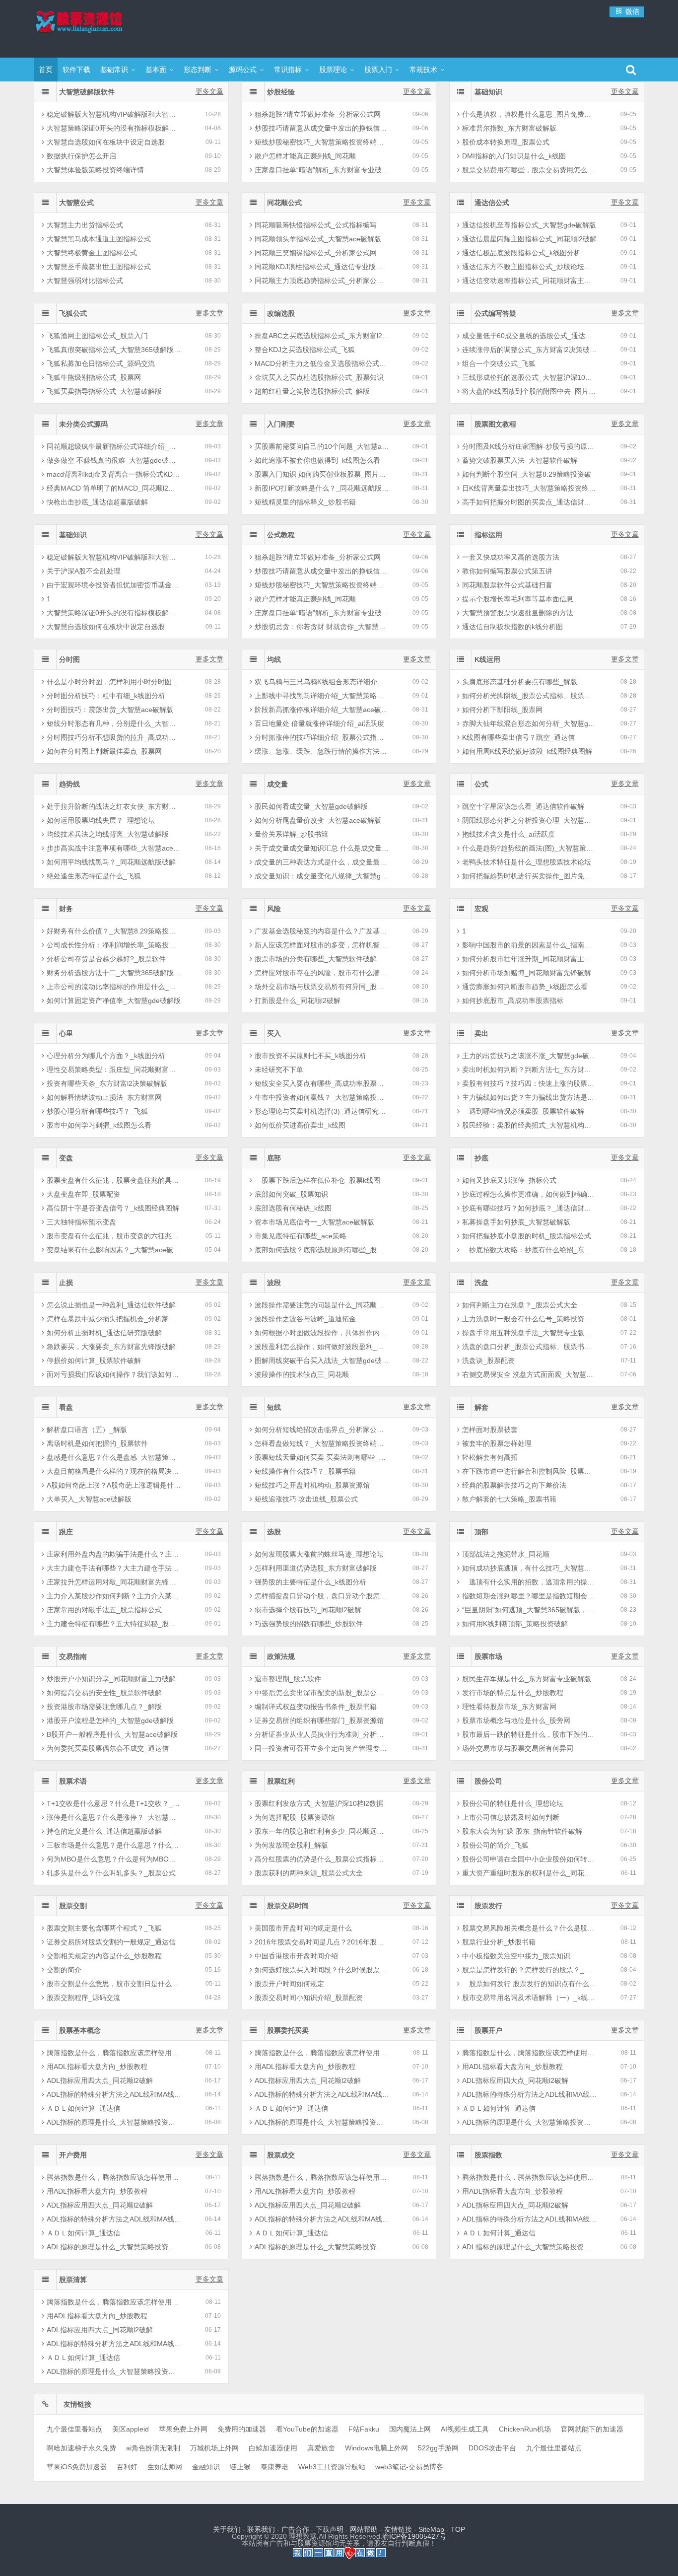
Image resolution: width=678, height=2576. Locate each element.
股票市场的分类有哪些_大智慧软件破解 (316, 959)
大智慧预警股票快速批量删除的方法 (518, 613)
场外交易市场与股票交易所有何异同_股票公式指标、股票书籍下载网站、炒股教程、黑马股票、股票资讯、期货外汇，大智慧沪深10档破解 (322, 987)
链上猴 (240, 2467)
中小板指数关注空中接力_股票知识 (516, 1956)
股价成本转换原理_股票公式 (506, 142)
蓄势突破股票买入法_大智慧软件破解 (520, 460)
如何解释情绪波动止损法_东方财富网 (104, 1097)
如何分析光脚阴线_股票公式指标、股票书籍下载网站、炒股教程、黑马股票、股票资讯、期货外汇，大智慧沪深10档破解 (529, 696)
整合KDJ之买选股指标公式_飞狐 (305, 350)
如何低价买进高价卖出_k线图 (300, 1125)
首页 (46, 70)
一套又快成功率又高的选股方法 (511, 557)
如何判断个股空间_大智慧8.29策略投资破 (527, 474)
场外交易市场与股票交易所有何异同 (518, 1748)
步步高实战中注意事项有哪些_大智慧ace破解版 (114, 848)
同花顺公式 (284, 203)
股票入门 (378, 70)
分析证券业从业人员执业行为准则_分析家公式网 (322, 1734)
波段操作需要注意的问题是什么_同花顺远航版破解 (322, 1305)
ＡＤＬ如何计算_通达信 (83, 2108)
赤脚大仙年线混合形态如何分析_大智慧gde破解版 (529, 723)
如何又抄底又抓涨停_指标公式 (509, 1180)
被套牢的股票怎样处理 (497, 1443)
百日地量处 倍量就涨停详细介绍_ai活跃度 (319, 723)
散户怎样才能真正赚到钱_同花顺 (305, 156)
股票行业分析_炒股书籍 (499, 1942)
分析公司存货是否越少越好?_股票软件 (106, 959)
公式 (481, 784)
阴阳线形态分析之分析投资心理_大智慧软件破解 (529, 820)
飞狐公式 (73, 313)
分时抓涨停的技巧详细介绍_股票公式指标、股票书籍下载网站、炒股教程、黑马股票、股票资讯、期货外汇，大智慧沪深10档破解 (322, 737)
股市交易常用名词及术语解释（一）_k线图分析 (529, 1998)
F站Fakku (364, 2429)
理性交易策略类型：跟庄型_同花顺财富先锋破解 (114, 1070)
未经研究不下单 (279, 1070)
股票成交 (281, 2155)
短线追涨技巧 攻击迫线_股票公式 (306, 1499)
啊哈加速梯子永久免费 (81, 2448)
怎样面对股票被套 (490, 1430)
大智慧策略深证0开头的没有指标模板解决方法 (114, 128)
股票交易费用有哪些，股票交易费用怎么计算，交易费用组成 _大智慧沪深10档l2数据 (529, 170)
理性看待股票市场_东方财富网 (509, 1707)
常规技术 (423, 70)
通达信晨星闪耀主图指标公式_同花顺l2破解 (529, 239)
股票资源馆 (98, 27)
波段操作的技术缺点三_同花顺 (302, 1374)
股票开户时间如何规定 (289, 1984)
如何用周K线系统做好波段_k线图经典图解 (527, 751)
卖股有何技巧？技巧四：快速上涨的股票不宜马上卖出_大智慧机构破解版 (529, 1083)
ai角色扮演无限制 (153, 2448)
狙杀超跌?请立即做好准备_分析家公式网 (318, 114)
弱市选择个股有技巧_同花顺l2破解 (308, 1610)
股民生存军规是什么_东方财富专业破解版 (527, 1679)
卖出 (481, 1033)
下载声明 (330, 2529)
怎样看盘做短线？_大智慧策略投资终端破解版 (322, 1443)
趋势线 (69, 784)
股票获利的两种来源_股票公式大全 (309, 1873)
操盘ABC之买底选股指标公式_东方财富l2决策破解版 (322, 336)
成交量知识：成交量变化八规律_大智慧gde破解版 (322, 876)
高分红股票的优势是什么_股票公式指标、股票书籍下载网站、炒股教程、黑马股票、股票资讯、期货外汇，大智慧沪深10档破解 (322, 1859)
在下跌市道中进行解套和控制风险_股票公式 (529, 1471)
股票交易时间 (288, 1906)
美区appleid (131, 2429)
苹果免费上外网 (183, 2429)
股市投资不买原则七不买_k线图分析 (310, 1056)
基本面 (156, 70)
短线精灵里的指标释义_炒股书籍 (305, 502)
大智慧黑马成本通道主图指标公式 (99, 239)
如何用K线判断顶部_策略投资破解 (515, 1624)
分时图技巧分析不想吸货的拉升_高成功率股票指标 (114, 737)
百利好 (127, 2467)
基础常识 (114, 70)
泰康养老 (274, 2467)
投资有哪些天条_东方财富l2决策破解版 (107, 1083)
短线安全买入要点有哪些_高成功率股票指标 (322, 1083)
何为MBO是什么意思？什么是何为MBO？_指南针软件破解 (114, 1859)
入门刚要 (281, 424)
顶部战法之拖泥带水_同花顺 (506, 1554)
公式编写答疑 (495, 313)
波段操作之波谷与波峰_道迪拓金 (305, 1319)
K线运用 (487, 659)
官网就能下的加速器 (592, 2429)
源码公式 (243, 70)
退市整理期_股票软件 (288, 1679)
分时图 (69, 659)
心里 (66, 1033)
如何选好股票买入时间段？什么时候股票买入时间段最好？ (322, 1970)
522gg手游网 (438, 2448)
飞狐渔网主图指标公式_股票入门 (97, 336)
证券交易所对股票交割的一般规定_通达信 (111, 1942)
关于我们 (227, 2529)
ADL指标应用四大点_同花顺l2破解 (100, 2080)
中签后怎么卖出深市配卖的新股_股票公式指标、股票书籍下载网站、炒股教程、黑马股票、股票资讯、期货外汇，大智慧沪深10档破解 (322, 1693)
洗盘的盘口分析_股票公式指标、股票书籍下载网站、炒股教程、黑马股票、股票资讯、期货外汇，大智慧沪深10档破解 (529, 1347)
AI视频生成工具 (465, 2429)
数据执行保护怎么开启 (81, 156)
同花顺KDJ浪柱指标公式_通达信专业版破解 (322, 267)
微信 (631, 11)
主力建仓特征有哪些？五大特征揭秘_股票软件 (114, 1624)
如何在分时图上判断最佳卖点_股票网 (104, 751)
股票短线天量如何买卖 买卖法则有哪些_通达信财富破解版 (322, 1457)
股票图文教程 (495, 424)
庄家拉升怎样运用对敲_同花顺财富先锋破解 (114, 1582)
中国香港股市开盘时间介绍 (296, 1956)
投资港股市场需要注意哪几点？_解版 (104, 1707)
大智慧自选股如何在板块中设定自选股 (106, 142)
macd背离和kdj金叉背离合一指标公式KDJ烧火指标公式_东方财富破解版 (114, 474)
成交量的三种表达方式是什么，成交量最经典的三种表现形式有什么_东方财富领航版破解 (322, 862)
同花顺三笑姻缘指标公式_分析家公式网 (316, 253)
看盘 (66, 1407)
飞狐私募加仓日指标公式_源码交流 (101, 363)
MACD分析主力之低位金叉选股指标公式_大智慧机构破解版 (322, 363)
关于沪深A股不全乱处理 (84, 571)
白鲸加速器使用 (273, 2448)
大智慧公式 (76, 203)
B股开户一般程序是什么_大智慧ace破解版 (112, 1734)
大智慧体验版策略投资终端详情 (95, 170)
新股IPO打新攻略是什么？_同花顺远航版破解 (322, 488)
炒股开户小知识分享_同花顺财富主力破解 (111, 1679)
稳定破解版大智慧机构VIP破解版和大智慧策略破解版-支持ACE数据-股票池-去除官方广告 (114, 114)
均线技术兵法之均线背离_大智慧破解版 (108, 834)
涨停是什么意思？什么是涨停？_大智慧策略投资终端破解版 (114, 1817)
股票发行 (488, 1906)
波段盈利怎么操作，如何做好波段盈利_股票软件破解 (322, 1347)
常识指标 (288, 70)
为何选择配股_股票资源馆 (295, 1817)
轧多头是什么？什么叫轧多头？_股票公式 (111, 1873)
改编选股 (281, 313)
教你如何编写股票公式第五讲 (507, 571)
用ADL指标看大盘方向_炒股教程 (97, 2067)
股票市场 (488, 1656)
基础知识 (488, 92)
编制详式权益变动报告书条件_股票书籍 (316, 1707)
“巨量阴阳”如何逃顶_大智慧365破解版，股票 (529, 1610)
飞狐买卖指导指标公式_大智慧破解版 (104, 391)
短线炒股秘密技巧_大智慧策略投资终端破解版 (322, 142)
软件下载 (76, 70)
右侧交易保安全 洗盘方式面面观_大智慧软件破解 (529, 1374)
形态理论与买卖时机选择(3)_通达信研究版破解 (322, 1111)
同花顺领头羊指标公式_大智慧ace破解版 (318, 239)
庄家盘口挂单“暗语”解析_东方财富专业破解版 (322, 170)
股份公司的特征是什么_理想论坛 (513, 1803)
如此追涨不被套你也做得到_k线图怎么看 (317, 460)
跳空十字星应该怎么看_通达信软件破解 (523, 806)
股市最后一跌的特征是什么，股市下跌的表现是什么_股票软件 (529, 1734)
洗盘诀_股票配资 (488, 1360)
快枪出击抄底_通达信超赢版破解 (97, 502)
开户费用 (73, 2155)
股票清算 (73, 2280)
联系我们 (261, 2529)
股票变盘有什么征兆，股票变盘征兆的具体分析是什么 (114, 1180)
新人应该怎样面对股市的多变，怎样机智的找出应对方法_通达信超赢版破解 (322, 945)
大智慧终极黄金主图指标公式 (92, 253)
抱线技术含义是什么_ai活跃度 (508, 834)
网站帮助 (364, 2529)
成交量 (277, 784)
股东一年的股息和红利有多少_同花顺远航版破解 (322, 1831)
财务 (66, 909)
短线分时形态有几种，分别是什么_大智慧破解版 (114, 723)
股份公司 (488, 1781)
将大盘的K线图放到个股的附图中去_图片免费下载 (529, 391)
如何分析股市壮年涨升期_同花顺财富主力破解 (529, 959)
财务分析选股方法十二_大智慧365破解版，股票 (114, 973)
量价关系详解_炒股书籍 (291, 834)
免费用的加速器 (242, 2429)
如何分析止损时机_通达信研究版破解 (104, 1333)
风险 (274, 909)
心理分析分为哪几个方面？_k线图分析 (106, 1056)
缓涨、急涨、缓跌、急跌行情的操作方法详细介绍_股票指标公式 (322, 751)
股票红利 (281, 1781)
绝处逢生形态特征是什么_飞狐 (94, 876)
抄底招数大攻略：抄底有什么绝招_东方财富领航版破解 (529, 1250)
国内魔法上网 (410, 2429)
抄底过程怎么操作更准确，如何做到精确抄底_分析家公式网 (529, 1194)
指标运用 (488, 535)
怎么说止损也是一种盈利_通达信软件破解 (111, 1305)
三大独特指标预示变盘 (81, 1222)
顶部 (481, 1532)
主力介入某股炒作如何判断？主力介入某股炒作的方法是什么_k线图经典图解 (114, 1596)
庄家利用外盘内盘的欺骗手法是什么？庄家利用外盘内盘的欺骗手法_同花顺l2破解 (114, 1554)
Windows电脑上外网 (376, 2448)
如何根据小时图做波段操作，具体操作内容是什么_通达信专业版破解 (322, 1333)
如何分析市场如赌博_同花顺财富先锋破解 (527, 973)
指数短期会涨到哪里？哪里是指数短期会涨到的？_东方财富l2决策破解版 (529, 1596)
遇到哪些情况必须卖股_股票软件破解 (523, 1111)
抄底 (481, 1158)
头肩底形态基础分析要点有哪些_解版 (520, 682)
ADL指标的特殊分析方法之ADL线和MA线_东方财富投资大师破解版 (114, 2094)
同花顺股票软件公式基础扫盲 (507, 585)
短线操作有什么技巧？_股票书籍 (305, 1471)
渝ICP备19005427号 (414, 2536)
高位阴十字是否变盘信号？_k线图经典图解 (113, 1208)
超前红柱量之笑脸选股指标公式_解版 (312, 391)
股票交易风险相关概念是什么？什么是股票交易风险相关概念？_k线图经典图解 (529, 1928)
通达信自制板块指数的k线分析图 (512, 627)
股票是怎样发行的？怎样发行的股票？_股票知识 (529, 1970)
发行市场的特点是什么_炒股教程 (513, 1693)
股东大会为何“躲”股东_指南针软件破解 (522, 1831)
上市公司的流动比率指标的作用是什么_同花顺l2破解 (114, 987)
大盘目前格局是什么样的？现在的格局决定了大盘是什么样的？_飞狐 (114, 1471)
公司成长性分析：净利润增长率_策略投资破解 (114, 945)
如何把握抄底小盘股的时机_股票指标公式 (527, 1236)
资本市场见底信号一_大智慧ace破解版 (314, 1222)
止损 (66, 1283)
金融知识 (206, 2467)
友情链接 (398, 2529)
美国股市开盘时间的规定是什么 (303, 1928)
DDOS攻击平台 (492, 2448)
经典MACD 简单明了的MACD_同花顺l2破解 (114, 488)
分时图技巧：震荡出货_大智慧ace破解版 (110, 710)
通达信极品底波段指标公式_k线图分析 (521, 253)
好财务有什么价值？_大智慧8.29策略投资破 (114, 931)
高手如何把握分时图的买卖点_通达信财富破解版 (529, 502)
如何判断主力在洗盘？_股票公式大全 (520, 1305)
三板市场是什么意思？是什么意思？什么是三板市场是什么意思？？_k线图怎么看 (114, 1845)
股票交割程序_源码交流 (83, 1998)
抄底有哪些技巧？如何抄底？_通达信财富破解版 (529, 1208)
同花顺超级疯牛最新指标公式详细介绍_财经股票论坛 (114, 446)
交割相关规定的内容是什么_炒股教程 (104, 1956)
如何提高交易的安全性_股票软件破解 (104, 1693)
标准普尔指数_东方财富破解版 (509, 128)
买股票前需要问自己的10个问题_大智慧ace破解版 (322, 446)
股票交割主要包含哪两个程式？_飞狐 (104, 1928)
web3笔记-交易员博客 (409, 2467)
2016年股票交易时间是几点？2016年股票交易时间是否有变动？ (322, 1942)
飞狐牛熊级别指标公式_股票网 (94, 377)
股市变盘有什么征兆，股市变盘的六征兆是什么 (114, 1236)
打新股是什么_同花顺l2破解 (298, 1001)
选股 (274, 1532)
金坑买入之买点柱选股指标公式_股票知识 (319, 377)
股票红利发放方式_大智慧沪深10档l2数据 (319, 1803)
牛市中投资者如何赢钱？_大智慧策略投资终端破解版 (322, 1097)
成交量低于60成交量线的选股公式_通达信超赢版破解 (529, 336)
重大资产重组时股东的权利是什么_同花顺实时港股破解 (529, 1873)
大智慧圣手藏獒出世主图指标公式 (99, 267)
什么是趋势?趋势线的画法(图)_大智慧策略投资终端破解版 (529, 848)
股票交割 (73, 1906)
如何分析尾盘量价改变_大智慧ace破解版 (318, 820)
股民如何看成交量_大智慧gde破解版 (311, 806)
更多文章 (209, 91)
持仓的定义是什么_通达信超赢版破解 (104, 1831)
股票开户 (488, 2030)
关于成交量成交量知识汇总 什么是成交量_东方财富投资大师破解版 (322, 848)
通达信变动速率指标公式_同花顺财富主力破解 (529, 281)
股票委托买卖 (288, 2030)
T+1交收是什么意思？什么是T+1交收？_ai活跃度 (114, 1803)
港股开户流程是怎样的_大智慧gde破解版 (110, 1720)
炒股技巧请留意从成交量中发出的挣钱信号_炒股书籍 (322, 128)
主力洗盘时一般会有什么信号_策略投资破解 (529, 1319)
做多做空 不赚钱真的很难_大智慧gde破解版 (114, 460)
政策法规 (281, 1656)
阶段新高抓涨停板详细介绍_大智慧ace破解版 (322, 710)
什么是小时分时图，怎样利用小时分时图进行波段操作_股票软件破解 (114, 682)
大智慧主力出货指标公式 (85, 225)
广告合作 (295, 2529)
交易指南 (73, 1656)
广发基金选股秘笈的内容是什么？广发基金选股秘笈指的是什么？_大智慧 (322, 931)
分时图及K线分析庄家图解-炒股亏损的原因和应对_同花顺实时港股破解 (529, 446)
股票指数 (488, 2155)
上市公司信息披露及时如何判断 (511, 1817)
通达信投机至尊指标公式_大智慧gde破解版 (529, 225)
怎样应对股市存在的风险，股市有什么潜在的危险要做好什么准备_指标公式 (322, 973)
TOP (458, 2529)
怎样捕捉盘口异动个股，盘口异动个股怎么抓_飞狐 (322, 1596)
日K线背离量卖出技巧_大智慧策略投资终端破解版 (529, 488)
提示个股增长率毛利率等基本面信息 (518, 599)
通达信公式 (492, 203)
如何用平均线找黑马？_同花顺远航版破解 (111, 862)
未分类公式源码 (83, 424)
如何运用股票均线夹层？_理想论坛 (101, 820)
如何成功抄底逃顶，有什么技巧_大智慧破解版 (529, 1568)
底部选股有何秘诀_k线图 (293, 1208)
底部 (274, 1158)
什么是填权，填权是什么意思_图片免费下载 (529, 114)
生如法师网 (165, 2467)
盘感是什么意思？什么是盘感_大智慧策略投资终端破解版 (114, 1457)
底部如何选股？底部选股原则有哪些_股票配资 (322, 1250)
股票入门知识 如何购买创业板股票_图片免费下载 (322, 474)
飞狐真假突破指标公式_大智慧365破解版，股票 (114, 350)
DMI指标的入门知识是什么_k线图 (514, 156)
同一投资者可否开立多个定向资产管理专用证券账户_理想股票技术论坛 (322, 1748)
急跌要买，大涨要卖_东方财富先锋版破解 (111, 1347)
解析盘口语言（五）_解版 (87, 1430)
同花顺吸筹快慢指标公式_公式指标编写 (316, 225)
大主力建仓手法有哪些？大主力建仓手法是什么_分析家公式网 (114, 1568)
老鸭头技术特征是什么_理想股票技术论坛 (527, 862)
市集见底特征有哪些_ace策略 (301, 1236)
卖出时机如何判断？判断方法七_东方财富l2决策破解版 (529, 1070)
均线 (274, 659)
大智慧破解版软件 (87, 92)
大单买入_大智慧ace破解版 (89, 1499)
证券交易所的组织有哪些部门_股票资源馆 (319, 1720)
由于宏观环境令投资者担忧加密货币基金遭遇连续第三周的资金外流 (114, 585)
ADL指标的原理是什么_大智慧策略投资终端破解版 (114, 2122)
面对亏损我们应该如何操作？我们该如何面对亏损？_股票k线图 (114, 1374)
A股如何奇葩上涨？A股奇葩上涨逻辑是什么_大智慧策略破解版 (114, 1485)
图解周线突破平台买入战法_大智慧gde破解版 (322, 1360)
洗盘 (481, 1283)
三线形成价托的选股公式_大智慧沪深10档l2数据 (529, 377)
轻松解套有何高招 (490, 1457)
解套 (481, 1407)
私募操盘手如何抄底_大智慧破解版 (516, 1222)
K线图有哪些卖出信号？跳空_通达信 (518, 737)
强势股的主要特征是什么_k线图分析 (310, 1582)
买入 (274, 1033)
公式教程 (281, 535)
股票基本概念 (80, 2030)
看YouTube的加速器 (307, 2429)
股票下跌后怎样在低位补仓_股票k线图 (317, 1180)
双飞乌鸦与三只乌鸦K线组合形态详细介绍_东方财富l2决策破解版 (322, 682)
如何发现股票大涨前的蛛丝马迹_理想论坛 (319, 1554)
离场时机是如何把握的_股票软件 (97, 1443)
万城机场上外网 (214, 2448)
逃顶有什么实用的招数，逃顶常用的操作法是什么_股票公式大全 (529, 1582)
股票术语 (73, 1781)
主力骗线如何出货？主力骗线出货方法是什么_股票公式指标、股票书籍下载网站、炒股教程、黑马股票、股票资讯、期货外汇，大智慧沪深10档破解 (529, 1097)
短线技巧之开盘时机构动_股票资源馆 (312, 1485)
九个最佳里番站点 (74, 2429)
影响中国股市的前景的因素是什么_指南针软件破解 (529, 945)
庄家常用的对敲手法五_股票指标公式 (104, 1610)
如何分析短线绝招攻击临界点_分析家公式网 (322, 1430)
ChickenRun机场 (525, 2429)
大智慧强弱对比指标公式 (85, 281)
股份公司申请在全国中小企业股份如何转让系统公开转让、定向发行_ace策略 (529, 1859)
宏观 (481, 909)
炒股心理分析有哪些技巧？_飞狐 (97, 1111)
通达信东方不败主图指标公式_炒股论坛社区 (529, 267)
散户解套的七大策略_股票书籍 (509, 1499)
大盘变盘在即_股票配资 (83, 1194)
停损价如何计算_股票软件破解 (94, 1360)
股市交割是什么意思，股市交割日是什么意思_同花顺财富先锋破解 (114, 1984)
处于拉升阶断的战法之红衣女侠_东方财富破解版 (114, 806)
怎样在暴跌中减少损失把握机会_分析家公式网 (114, 1319)
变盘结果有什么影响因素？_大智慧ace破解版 (114, 1250)
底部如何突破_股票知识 (291, 1194)
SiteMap (431, 2529)
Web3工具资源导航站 (332, 2467)
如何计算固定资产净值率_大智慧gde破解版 (114, 1001)
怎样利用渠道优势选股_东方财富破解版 (316, 1568)
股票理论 (333, 70)
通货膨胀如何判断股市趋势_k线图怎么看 (525, 987)
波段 (274, 1283)
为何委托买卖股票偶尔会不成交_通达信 (108, 1748)
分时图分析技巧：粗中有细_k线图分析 (106, 696)
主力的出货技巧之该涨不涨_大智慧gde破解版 (529, 1056)
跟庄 (66, 1532)
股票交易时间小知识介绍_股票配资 (309, 1998)
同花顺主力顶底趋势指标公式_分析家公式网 (322, 281)
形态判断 (198, 70)
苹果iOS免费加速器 (77, 2467)
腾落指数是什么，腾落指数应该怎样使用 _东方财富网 (114, 2053)
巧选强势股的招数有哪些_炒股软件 (309, 1624)
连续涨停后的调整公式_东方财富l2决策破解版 (529, 350)
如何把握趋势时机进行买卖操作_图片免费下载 (529, 876)
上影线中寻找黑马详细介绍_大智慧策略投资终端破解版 (322, 696)
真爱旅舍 (321, 2448)
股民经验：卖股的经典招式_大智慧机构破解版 (529, 1125)
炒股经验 (281, 92)
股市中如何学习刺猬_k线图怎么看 (99, 1125)
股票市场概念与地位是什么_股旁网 (516, 1720)
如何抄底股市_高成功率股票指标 (513, 1001)
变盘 (66, 1158)
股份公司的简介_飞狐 (495, 1845)
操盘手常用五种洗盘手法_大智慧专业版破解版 (529, 1333)
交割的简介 (64, 1970)
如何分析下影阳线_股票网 (502, 710)
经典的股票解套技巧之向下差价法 (514, 1485)
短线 (274, 1407)
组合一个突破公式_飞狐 (499, 363)
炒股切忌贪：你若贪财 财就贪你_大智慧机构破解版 (322, 627)
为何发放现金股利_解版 (291, 1845)
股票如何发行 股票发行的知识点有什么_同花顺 (529, 1984)
